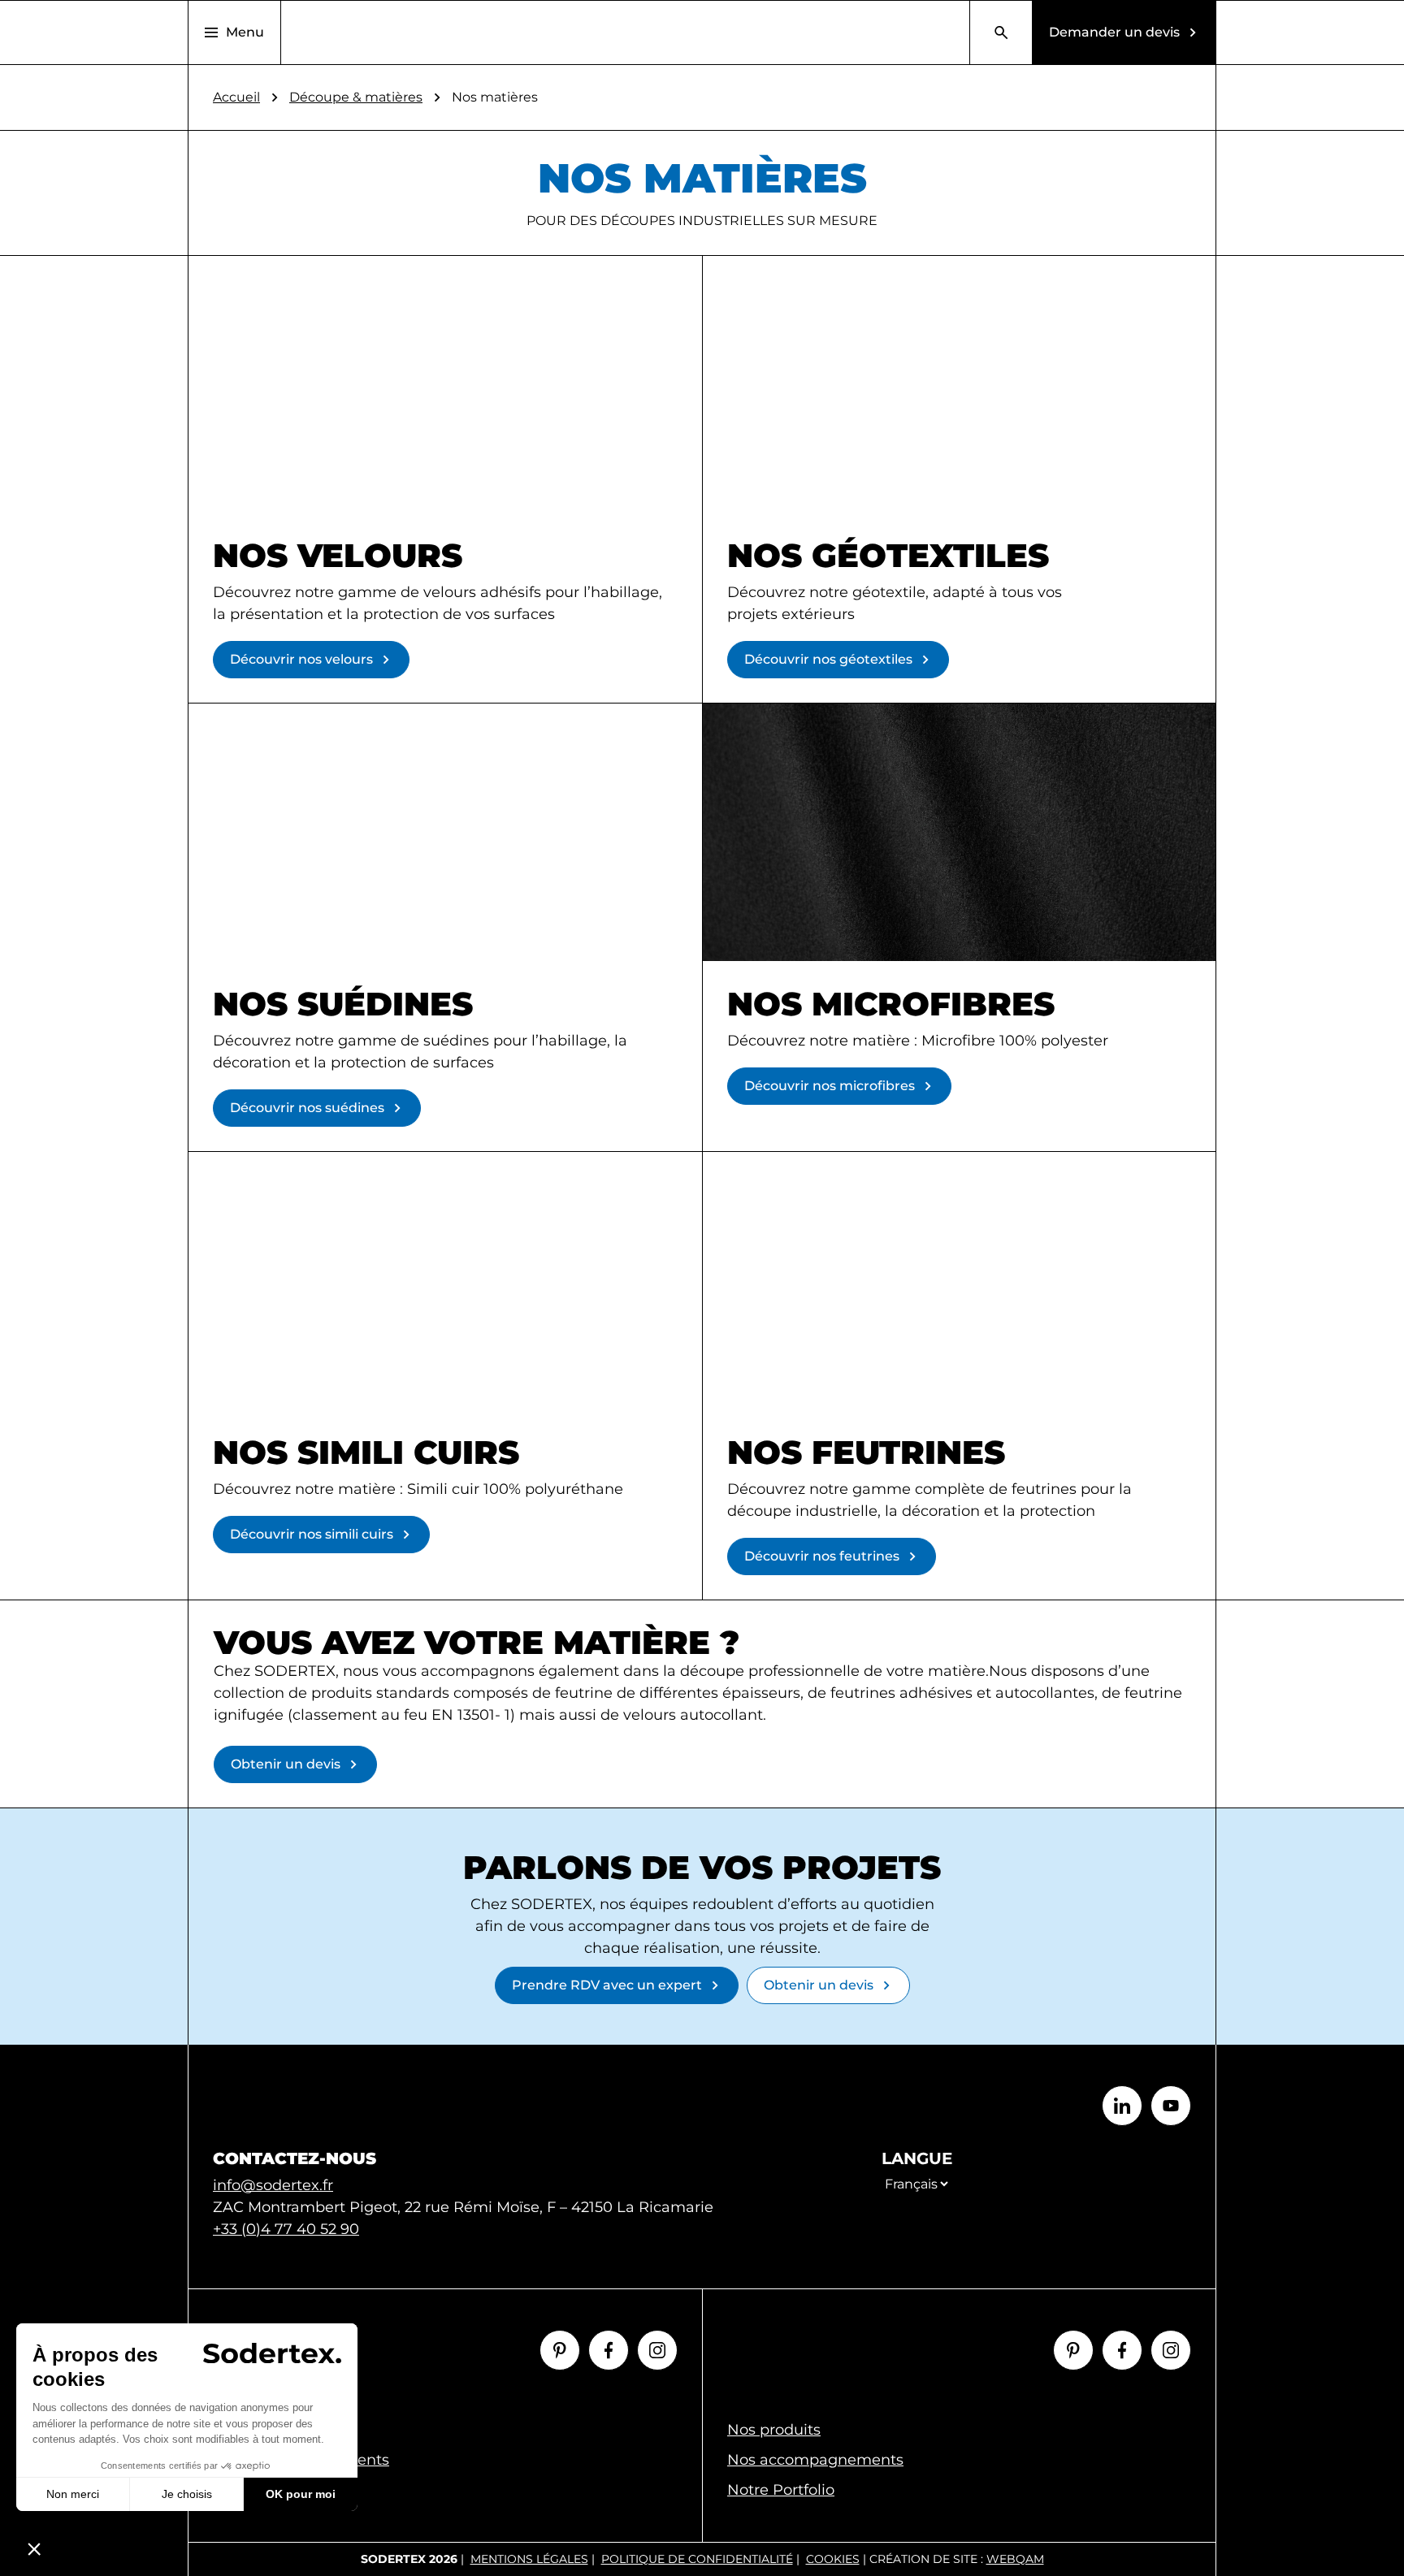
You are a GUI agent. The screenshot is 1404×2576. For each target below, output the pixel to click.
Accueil (236, 97)
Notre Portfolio (781, 2490)
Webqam (1015, 2559)
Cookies (833, 2559)
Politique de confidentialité (697, 2559)
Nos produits (774, 2430)
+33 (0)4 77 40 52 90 (286, 2229)
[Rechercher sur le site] (1001, 32)
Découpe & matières (356, 97)
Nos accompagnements (815, 2460)
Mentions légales (529, 2559)
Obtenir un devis (286, 1764)
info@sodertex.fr (273, 2185)
